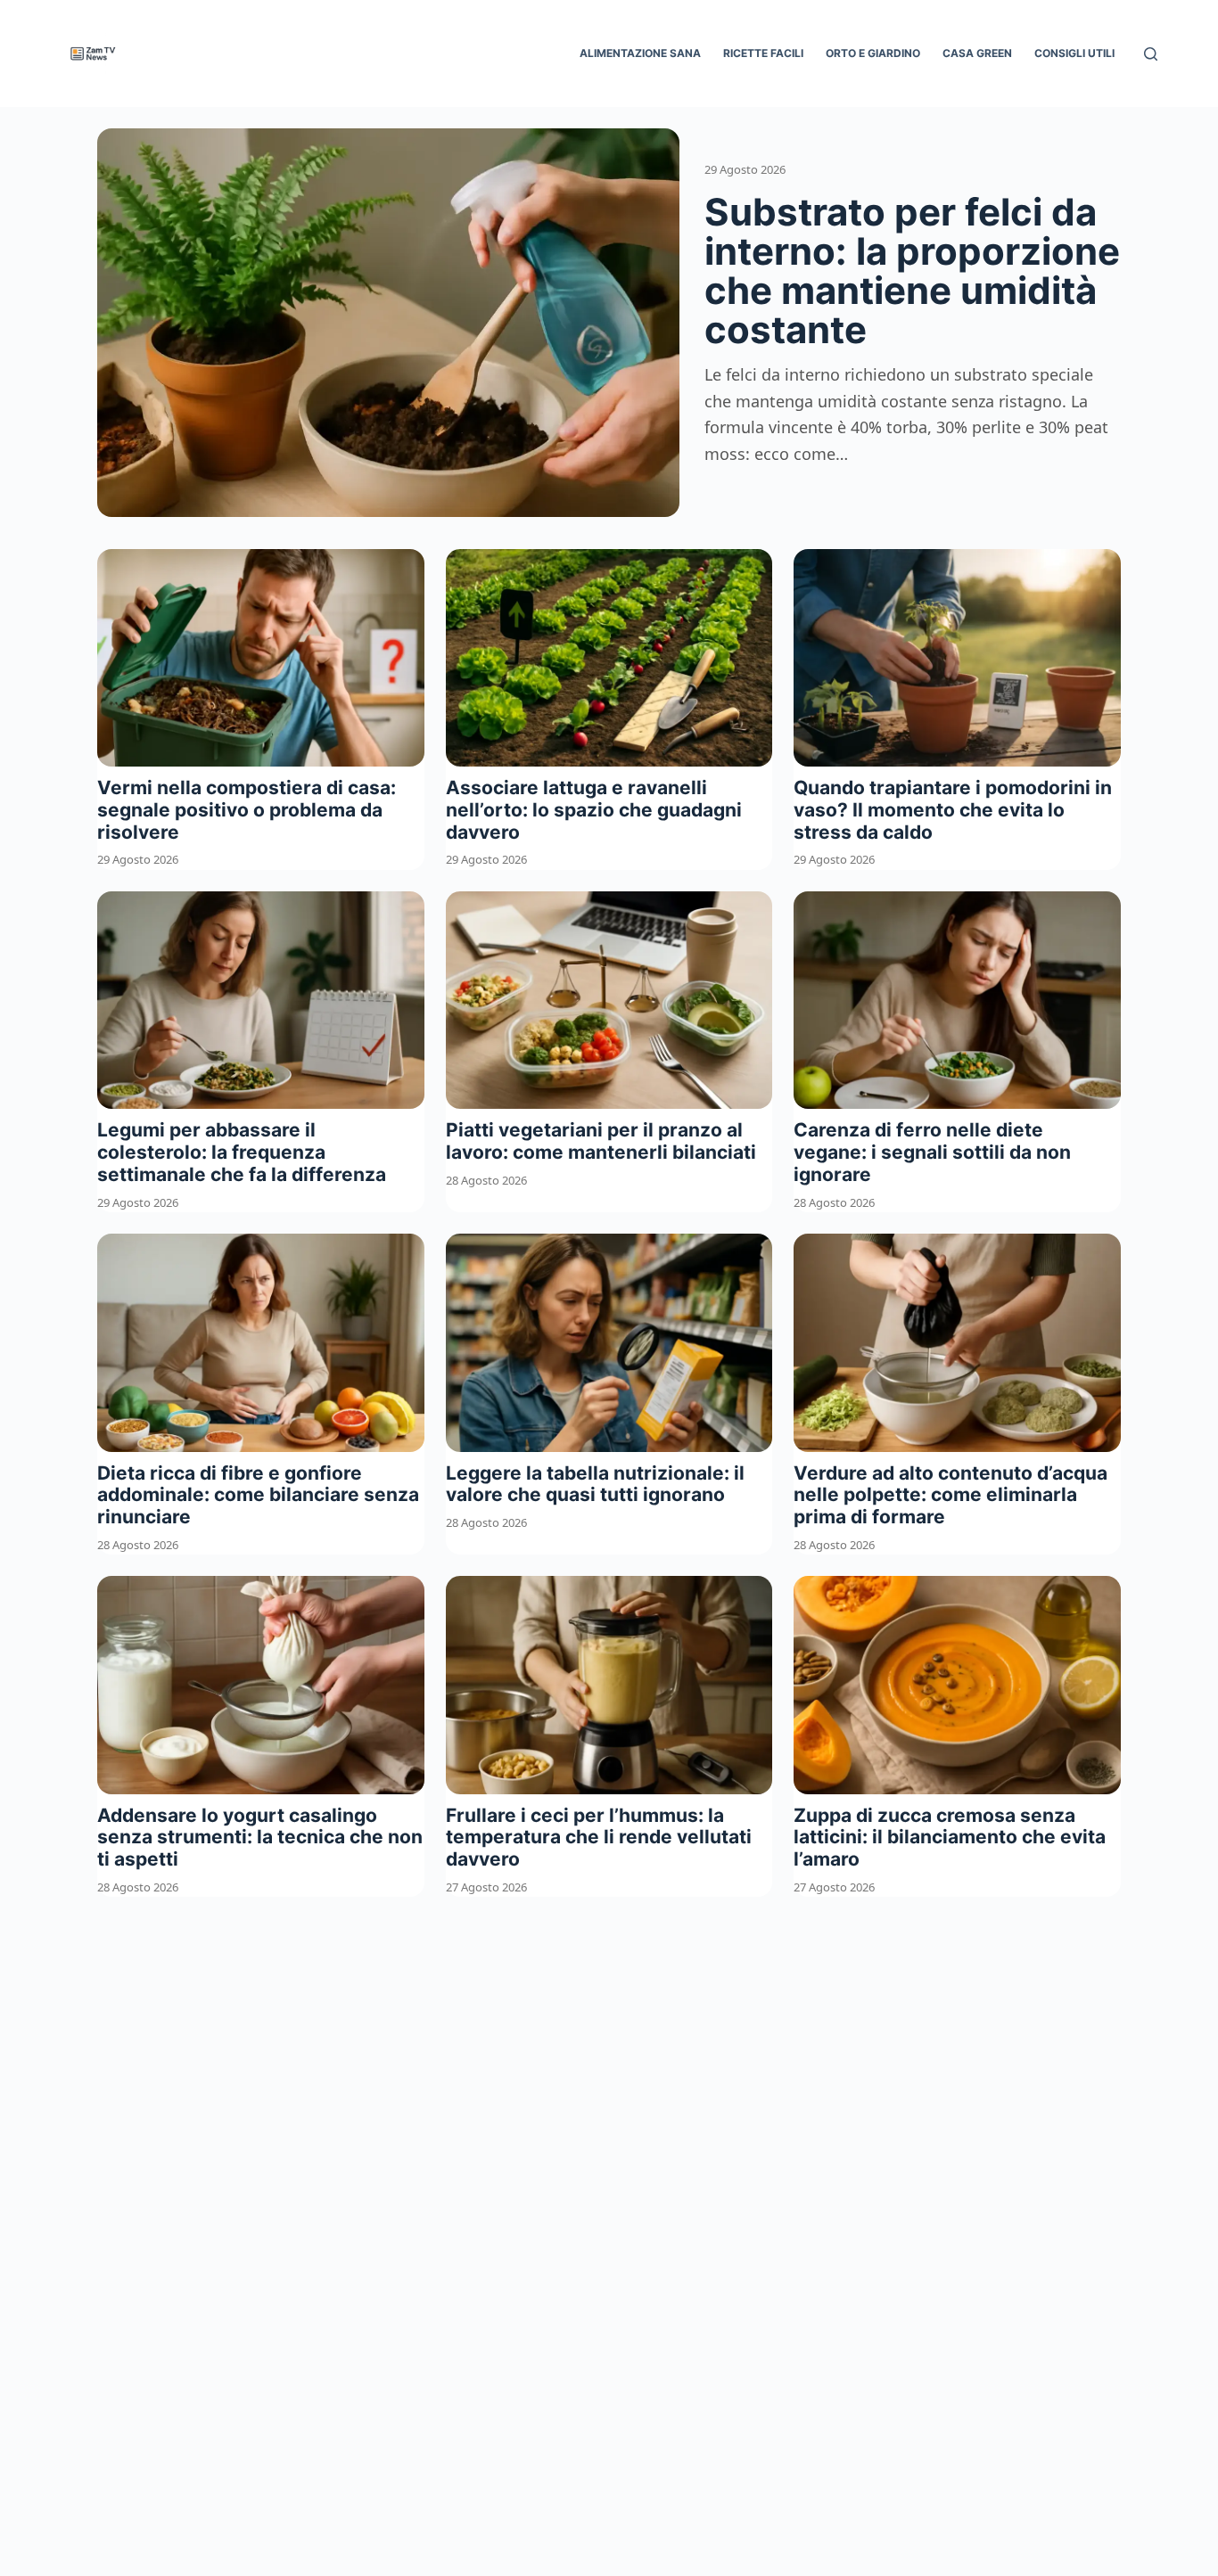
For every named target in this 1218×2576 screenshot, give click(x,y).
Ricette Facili (763, 53)
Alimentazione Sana (640, 53)
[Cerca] (1151, 54)
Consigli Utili (1074, 53)
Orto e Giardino (873, 53)
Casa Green (977, 53)
